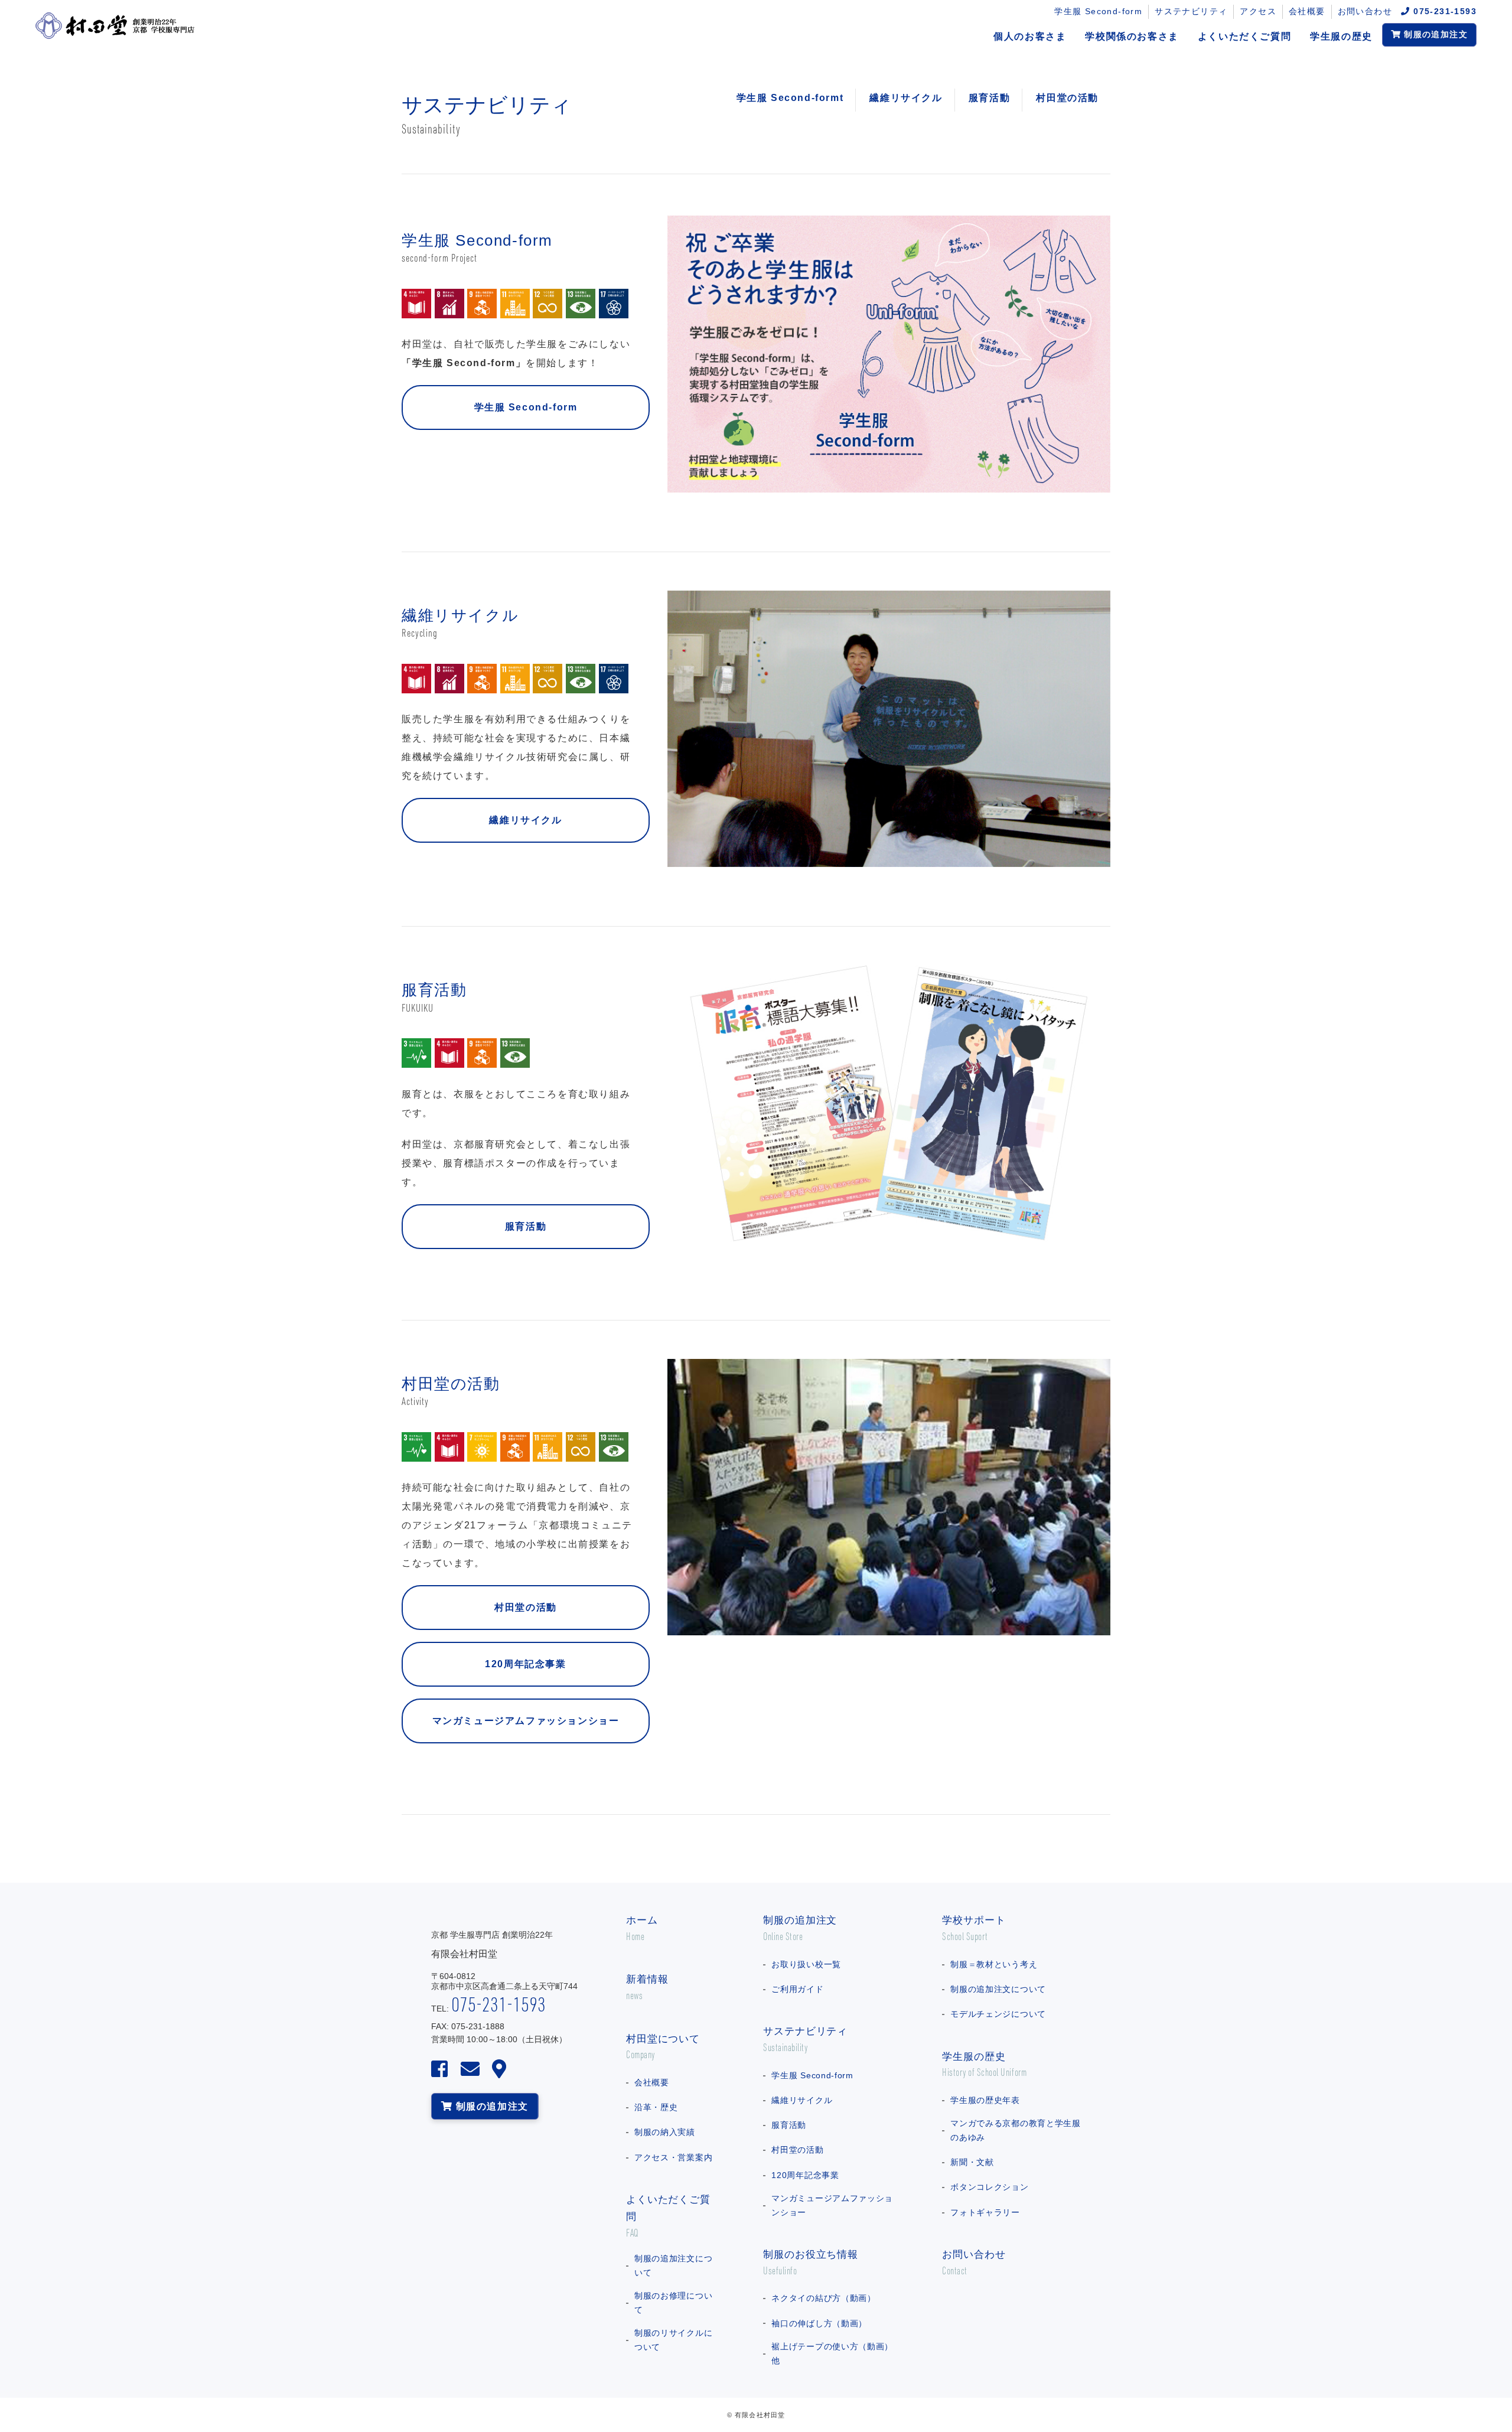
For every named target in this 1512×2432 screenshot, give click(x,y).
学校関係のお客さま (1132, 36)
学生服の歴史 (1341, 36)
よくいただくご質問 (1244, 36)
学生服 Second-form (1098, 11)
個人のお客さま (1030, 36)
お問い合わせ (1370, 11)
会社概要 (1307, 11)
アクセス (1258, 11)
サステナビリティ (1191, 11)
